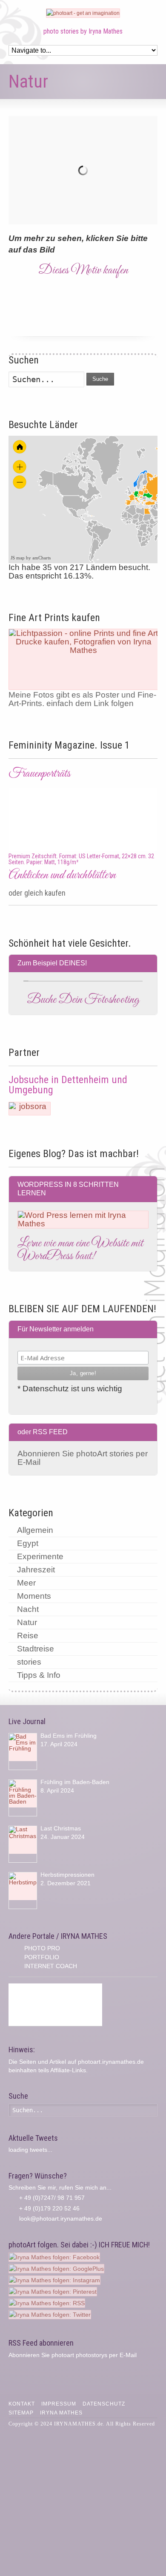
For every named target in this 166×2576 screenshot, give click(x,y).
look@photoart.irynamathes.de (61, 2219)
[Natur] (83, 170)
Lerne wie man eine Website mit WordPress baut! (80, 1250)
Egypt (28, 1543)
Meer (26, 1583)
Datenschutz (104, 2404)
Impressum (59, 2404)
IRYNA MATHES (61, 2413)
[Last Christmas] (23, 1844)
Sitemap (21, 2413)
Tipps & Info (39, 1675)
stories (29, 1662)
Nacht (28, 1609)
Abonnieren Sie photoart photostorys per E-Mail (73, 2355)
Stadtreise (36, 1649)
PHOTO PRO (42, 1948)
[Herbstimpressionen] (23, 1891)
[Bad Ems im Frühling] (23, 1752)
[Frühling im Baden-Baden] (23, 1798)
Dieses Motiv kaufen (83, 270)
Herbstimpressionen (67, 1875)
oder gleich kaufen (37, 893)
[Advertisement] (55, 2005)
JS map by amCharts (31, 558)
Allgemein (35, 1530)
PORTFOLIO (42, 1957)
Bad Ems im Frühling (69, 1736)
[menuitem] (141, 502)
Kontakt (22, 2404)
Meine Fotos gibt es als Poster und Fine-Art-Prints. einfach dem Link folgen (82, 699)
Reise (28, 1636)
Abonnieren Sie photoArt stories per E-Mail (83, 1458)
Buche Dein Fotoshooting (83, 1000)
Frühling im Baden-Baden (75, 1782)
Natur (27, 1622)
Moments (34, 1596)
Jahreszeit (36, 1570)
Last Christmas (61, 1828)
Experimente (40, 1556)
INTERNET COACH (51, 1966)
